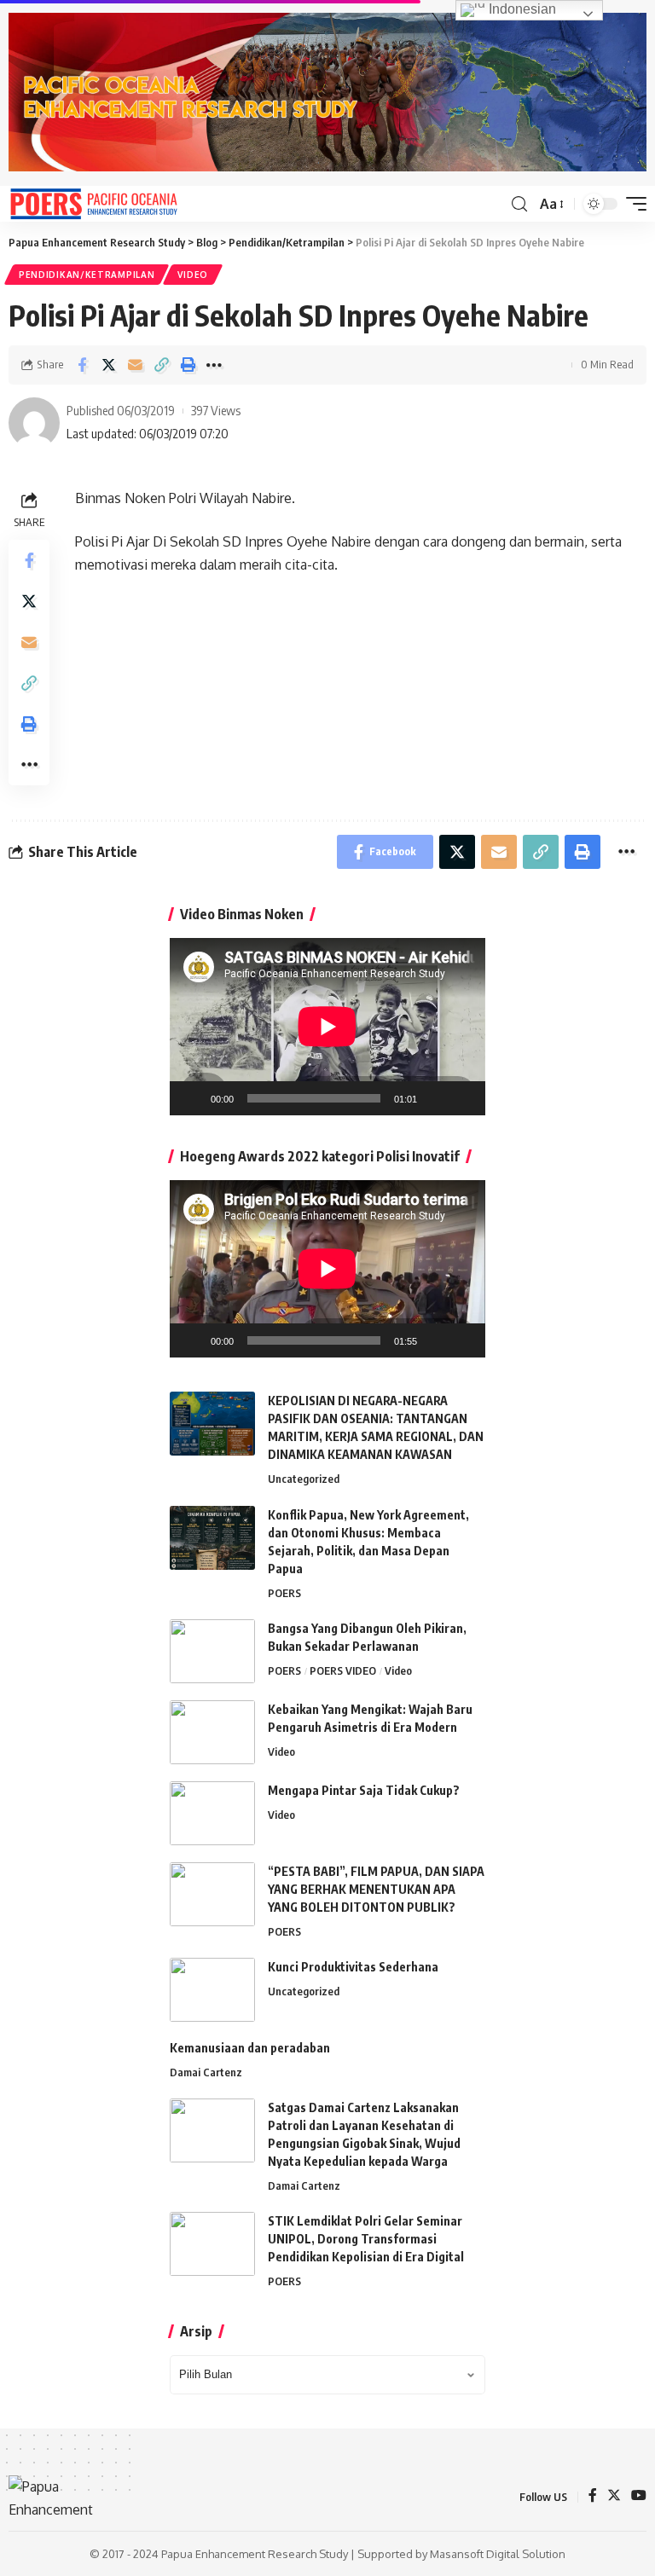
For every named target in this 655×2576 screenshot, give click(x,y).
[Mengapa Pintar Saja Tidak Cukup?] (212, 1813)
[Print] (188, 365)
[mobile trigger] (632, 204)
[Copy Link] (161, 365)
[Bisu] (436, 1098)
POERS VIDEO (343, 1670)
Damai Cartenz (206, 2072)
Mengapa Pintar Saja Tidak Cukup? (364, 1790)
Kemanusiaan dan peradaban (250, 2048)
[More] (214, 365)
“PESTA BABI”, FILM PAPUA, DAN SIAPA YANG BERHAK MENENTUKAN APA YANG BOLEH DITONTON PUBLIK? (376, 1889)
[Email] (135, 365)
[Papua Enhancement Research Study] (94, 204)
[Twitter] (614, 2496)
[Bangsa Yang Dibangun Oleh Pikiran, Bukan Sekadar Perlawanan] (212, 1651)
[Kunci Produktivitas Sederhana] (212, 1990)
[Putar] (192, 1098)
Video (193, 275)
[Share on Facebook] (82, 365)
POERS (284, 1593)
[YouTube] (639, 2496)
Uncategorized (304, 1479)
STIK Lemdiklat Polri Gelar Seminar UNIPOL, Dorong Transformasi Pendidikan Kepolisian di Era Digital (366, 2239)
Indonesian (521, 9)
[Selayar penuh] (463, 1098)
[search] (519, 204)
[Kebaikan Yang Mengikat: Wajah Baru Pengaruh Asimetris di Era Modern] (212, 1732)
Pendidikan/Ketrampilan (87, 275)
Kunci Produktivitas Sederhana (353, 1967)
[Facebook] (593, 2496)
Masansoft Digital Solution (498, 2554)
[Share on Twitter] (108, 365)
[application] (327, 1027)
